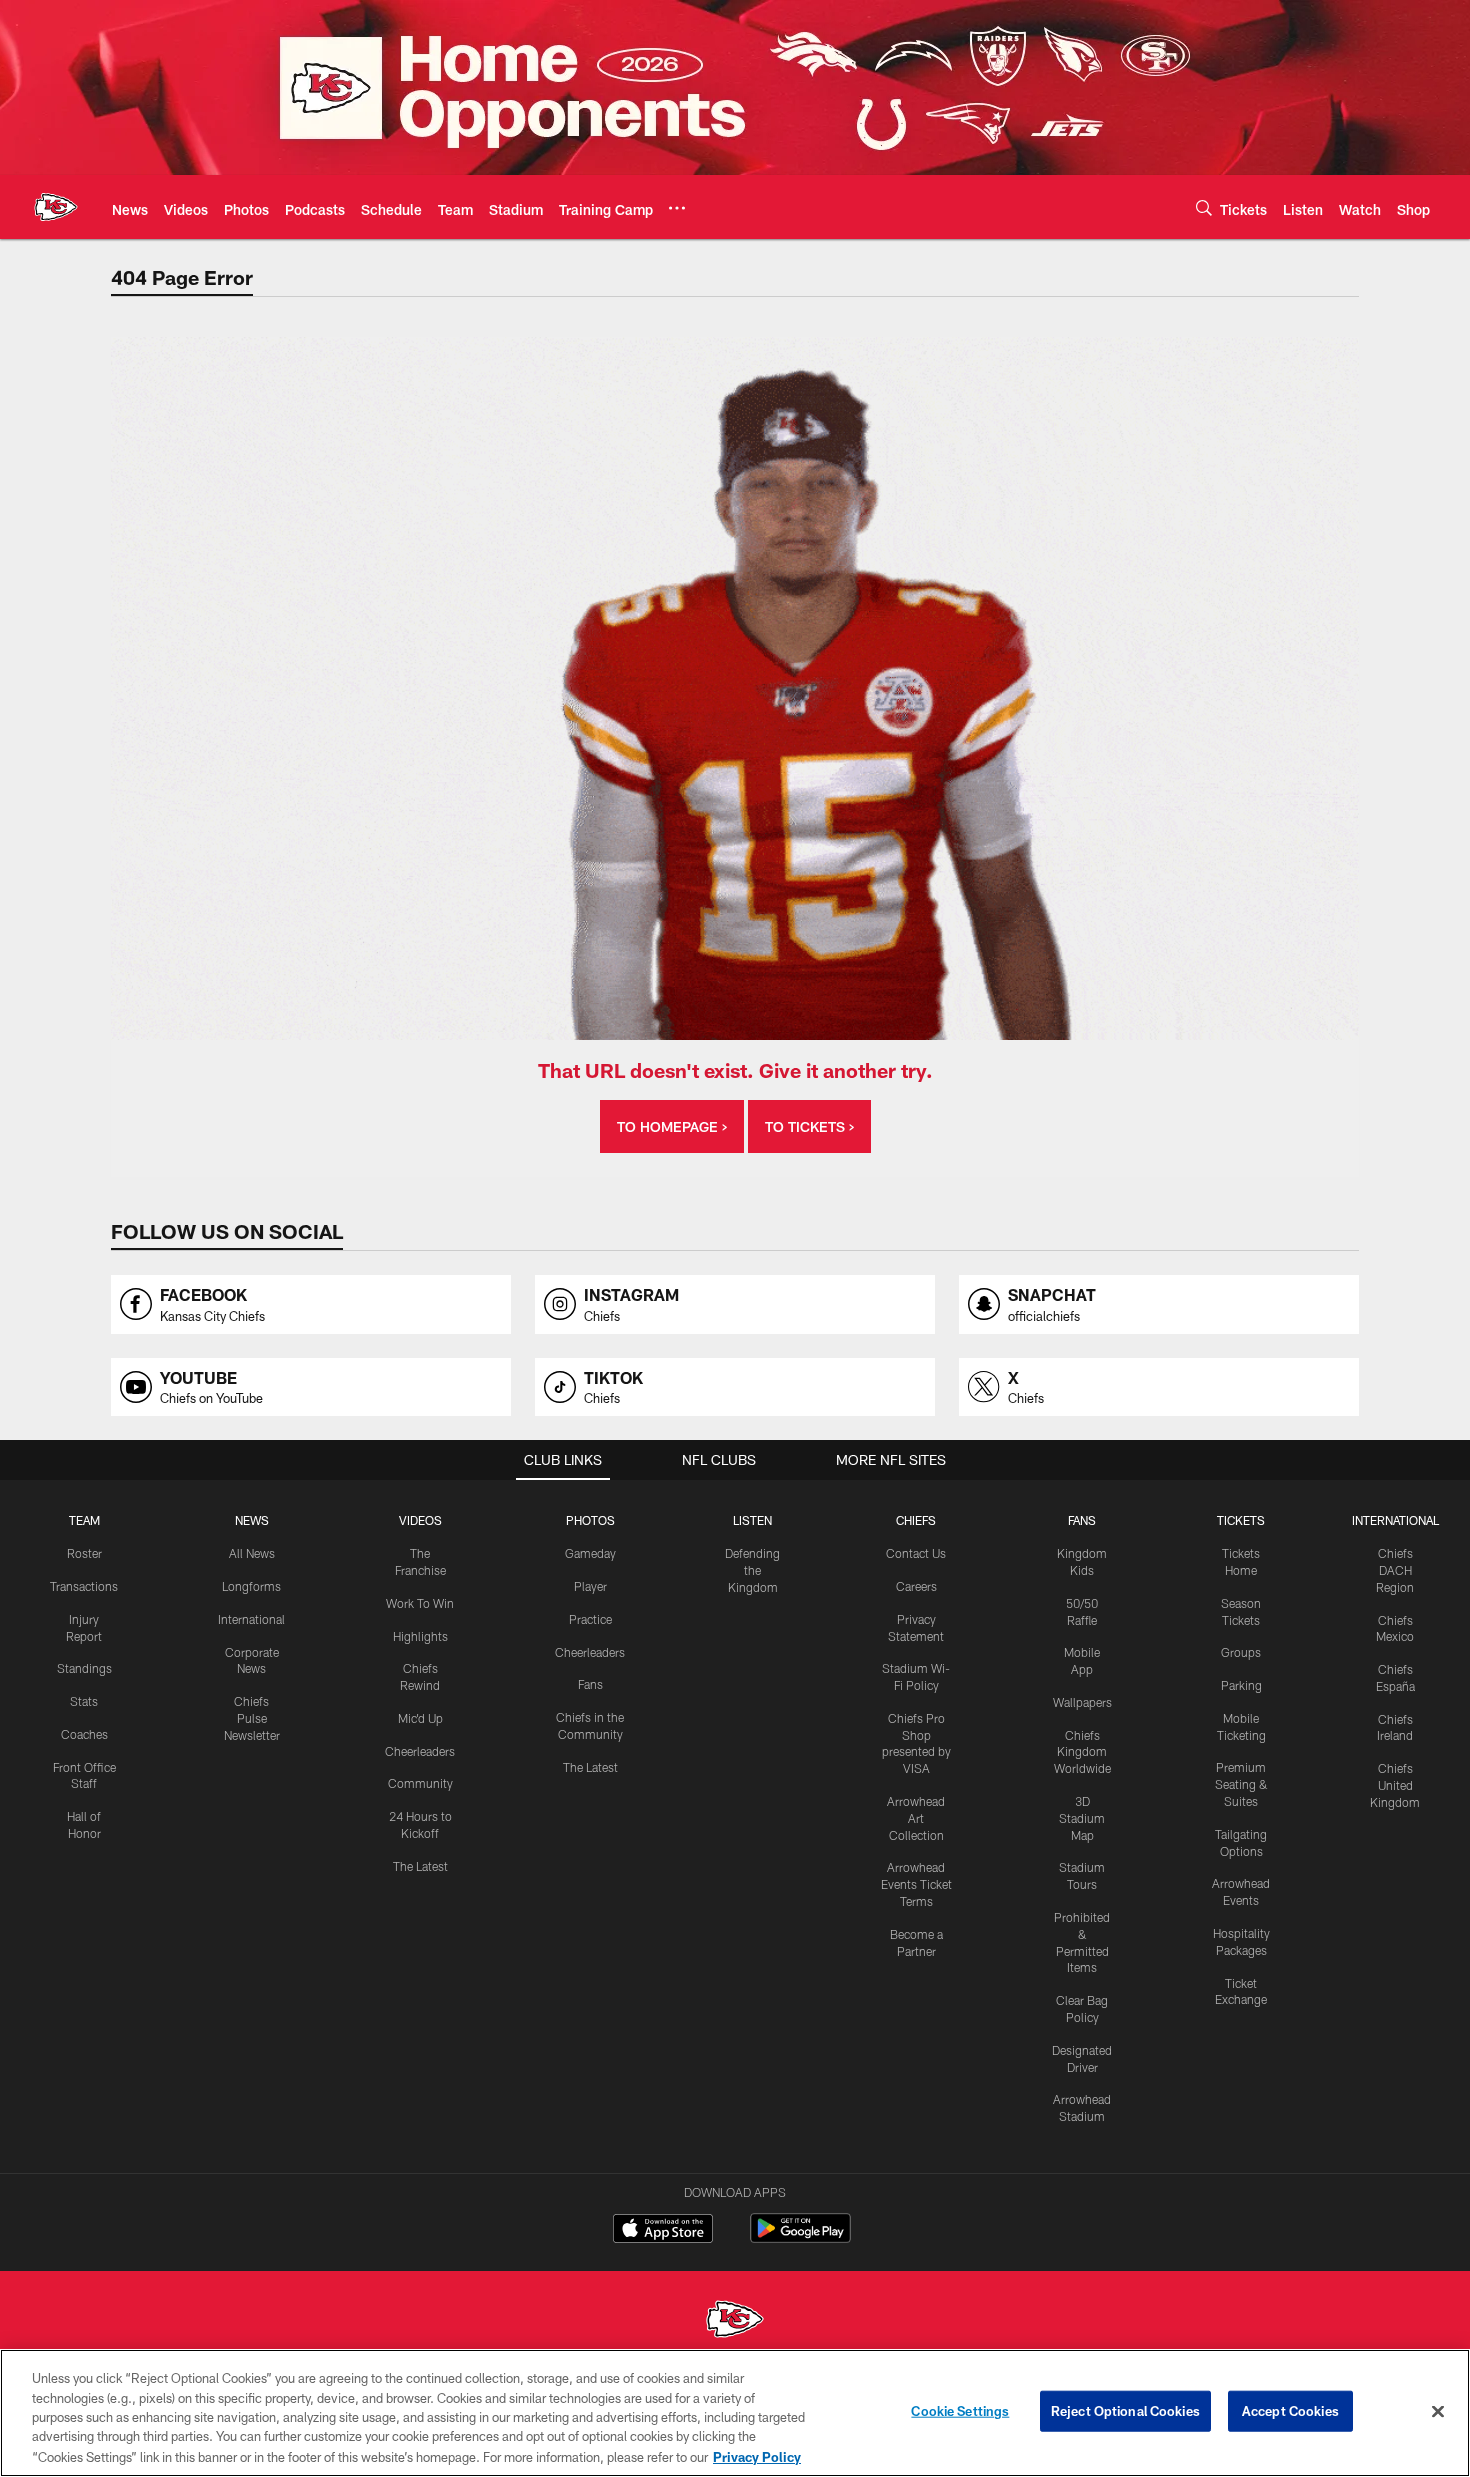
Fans (590, 1684)
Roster (84, 1553)
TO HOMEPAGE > (672, 1126)
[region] (735, 2413)
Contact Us (916, 1553)
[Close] (1438, 2412)
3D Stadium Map (1082, 1818)
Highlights (420, 1636)
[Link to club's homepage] (56, 207)
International (251, 1619)
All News (252, 1553)
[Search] (1204, 207)
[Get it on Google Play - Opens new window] (800, 2238)
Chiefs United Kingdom (1395, 1785)
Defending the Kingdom (752, 1570)
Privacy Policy (757, 2456)
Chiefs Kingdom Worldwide (1082, 1752)
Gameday (590, 1553)
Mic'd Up (420, 1718)
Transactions (84, 1586)
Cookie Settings (960, 2411)
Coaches (84, 1734)
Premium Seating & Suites (1241, 1784)
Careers (916, 1586)
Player (590, 1586)
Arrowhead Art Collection (916, 1818)
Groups (1241, 1652)
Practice (590, 1619)
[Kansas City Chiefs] (735, 2321)
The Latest (420, 1866)
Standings (84, 1668)
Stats (84, 1701)
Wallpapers (1082, 1702)
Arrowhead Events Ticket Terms (916, 1884)
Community (420, 1783)
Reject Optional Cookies (1125, 2411)
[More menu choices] (677, 208)
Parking (1241, 1685)
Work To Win (420, 1603)
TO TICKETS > (809, 1126)
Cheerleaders (420, 1751)
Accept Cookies (1290, 2411)
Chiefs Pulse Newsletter (252, 1718)
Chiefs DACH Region (1395, 1570)
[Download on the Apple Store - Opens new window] (663, 2231)
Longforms (251, 1586)
